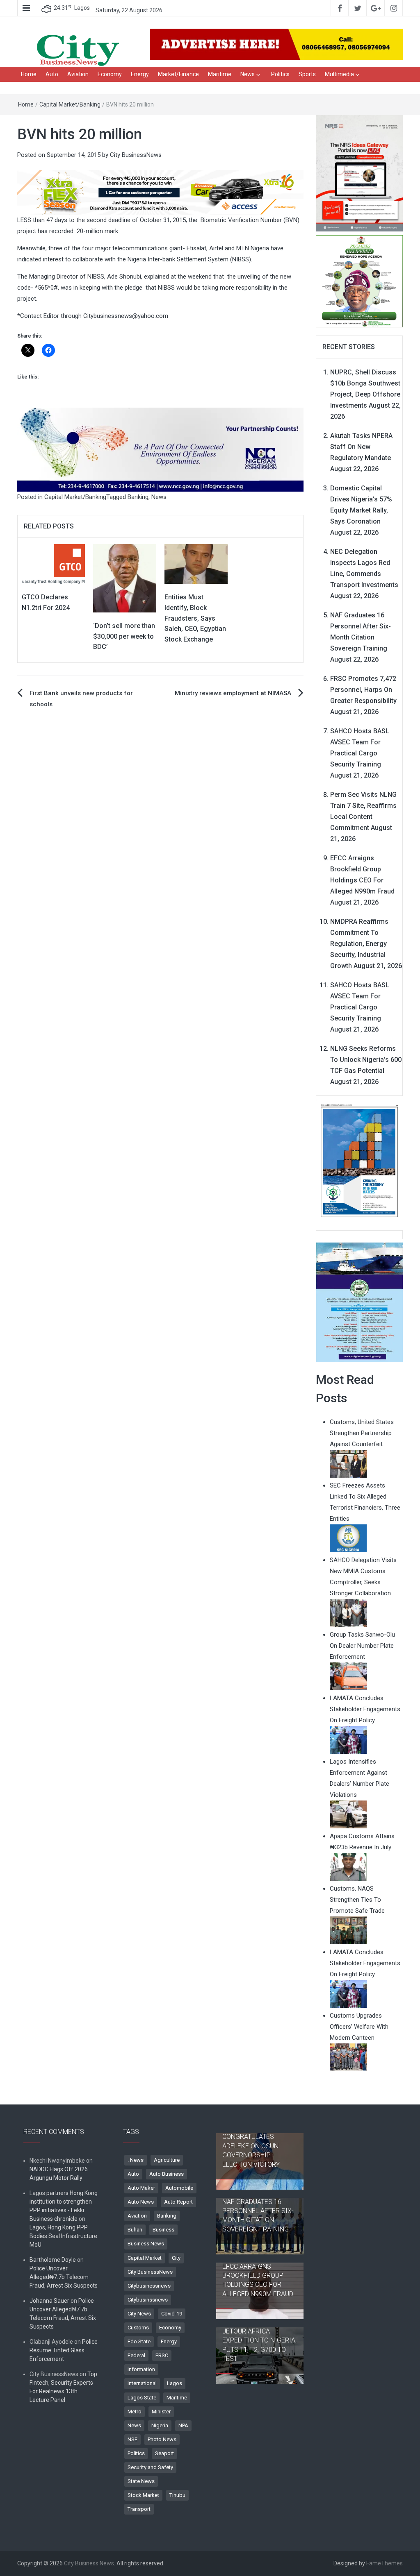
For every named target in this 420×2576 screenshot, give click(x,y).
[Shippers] (360, 1302)
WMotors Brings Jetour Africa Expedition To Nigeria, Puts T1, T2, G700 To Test (259, 2340)
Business (163, 2230)
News (248, 74)
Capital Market (145, 2258)
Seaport (164, 2453)
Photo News (162, 2439)
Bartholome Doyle (53, 2260)
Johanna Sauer (49, 2301)
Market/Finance (178, 74)
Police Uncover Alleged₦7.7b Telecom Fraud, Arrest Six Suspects (64, 2277)
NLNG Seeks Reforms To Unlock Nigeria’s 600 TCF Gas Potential (366, 1060)
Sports (307, 74)
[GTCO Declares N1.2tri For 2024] (53, 564)
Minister (161, 2412)
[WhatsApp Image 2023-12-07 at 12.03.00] (360, 1160)
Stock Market (143, 2495)
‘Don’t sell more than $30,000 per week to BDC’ (124, 636)
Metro (135, 2412)
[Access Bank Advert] (160, 192)
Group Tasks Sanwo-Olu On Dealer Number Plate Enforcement (362, 1646)
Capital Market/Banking (70, 104)
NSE (132, 2439)
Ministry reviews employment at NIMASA (233, 693)
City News (139, 2314)
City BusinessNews (136, 155)
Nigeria (160, 2425)
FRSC (162, 2355)
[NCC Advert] (160, 449)
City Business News (89, 2563)
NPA (183, 2425)
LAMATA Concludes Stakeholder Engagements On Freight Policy (365, 1709)
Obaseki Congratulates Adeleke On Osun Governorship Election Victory (251, 2146)
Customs (138, 2328)
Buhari (135, 2230)
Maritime (220, 74)
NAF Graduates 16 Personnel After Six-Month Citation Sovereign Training (258, 2215)
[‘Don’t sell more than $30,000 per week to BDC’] (125, 578)
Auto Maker (141, 2188)
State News (141, 2481)
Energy (140, 74)
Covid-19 (172, 2314)
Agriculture (167, 2160)
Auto (52, 74)
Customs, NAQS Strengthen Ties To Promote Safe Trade (357, 1900)
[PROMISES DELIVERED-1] (360, 281)
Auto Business (167, 2174)
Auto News (141, 2202)
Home (29, 74)
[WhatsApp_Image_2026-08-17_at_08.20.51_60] (360, 173)
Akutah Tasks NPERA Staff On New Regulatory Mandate (361, 447)
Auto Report (178, 2202)
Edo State (139, 2341)
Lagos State (142, 2398)
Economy (110, 74)
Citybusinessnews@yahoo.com (126, 316)
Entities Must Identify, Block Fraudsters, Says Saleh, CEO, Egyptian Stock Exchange (195, 618)
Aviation (78, 74)
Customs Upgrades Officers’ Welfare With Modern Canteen (359, 2027)
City (176, 2258)
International (142, 2383)
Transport (139, 2509)
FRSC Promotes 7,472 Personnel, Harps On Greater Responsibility (363, 690)
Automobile (179, 2188)
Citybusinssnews (148, 2300)
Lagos (175, 2383)
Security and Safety (150, 2467)
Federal (136, 2355)
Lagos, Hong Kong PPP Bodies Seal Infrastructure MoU (63, 2236)
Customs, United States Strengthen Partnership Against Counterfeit (362, 1433)
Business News (146, 2244)
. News (136, 2160)
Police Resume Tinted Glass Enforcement (64, 2350)
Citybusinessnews (149, 2286)
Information (141, 2369)
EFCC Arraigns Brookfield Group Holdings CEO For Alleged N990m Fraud (258, 2280)
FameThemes (385, 2563)
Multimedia (339, 74)
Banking (138, 497)
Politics (280, 74)
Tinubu (177, 2495)
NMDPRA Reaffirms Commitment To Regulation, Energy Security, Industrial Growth (359, 944)
